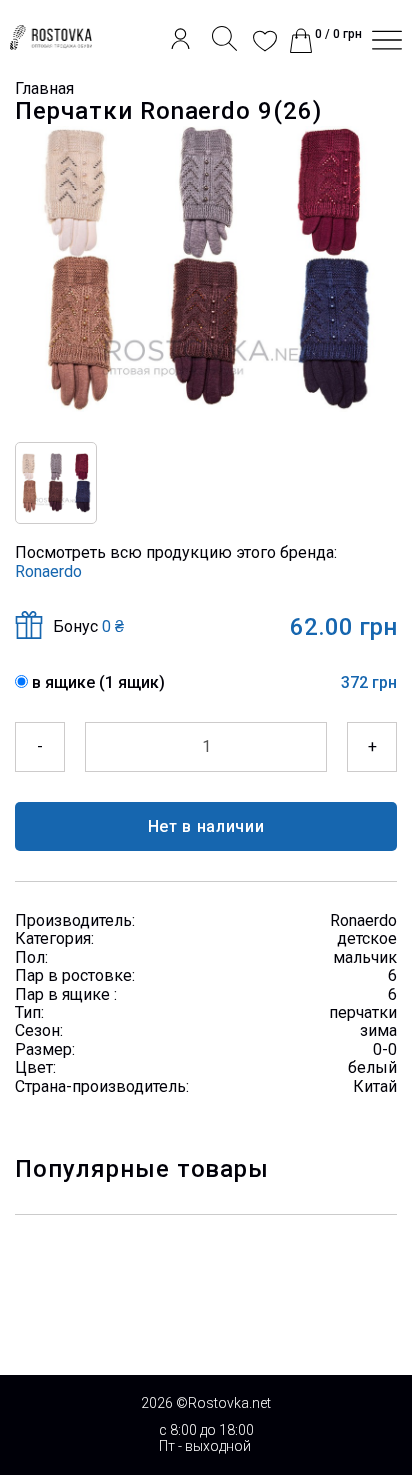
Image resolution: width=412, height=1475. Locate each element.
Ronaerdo (48, 571)
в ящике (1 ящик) (98, 682)
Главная (44, 88)
